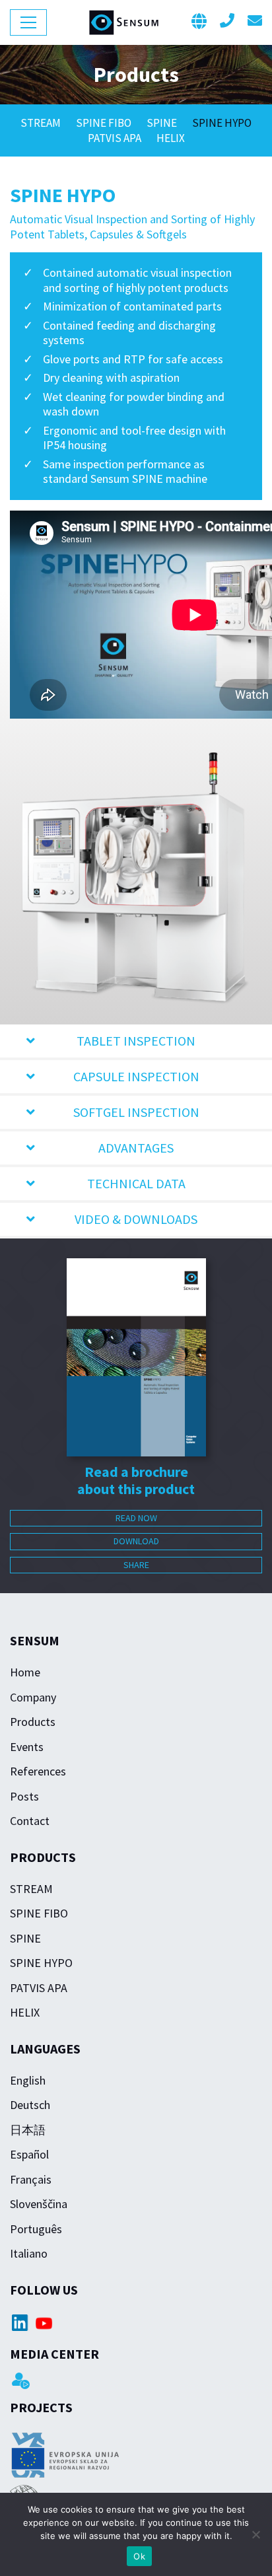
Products (33, 1722)
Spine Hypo (222, 123)
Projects (41, 2407)
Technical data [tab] (136, 1183)
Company (33, 1697)
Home (25, 1672)
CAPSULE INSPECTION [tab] (136, 1076)
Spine (163, 123)
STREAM (42, 123)
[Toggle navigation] (28, 22)
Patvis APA (116, 138)
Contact (30, 1821)
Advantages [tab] (136, 1148)
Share (136, 1565)
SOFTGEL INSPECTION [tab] (136, 1112)
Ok (139, 2556)
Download (136, 1541)
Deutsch (30, 2105)
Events (27, 1747)
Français (31, 2179)
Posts (24, 1796)
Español (29, 2154)
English (28, 2080)
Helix (171, 138)
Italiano (29, 2253)
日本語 (28, 2130)
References (38, 1771)
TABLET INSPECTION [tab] (136, 1041)
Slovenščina (39, 2204)
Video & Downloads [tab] (136, 1219)
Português (36, 2229)
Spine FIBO (105, 123)
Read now (136, 1518)
